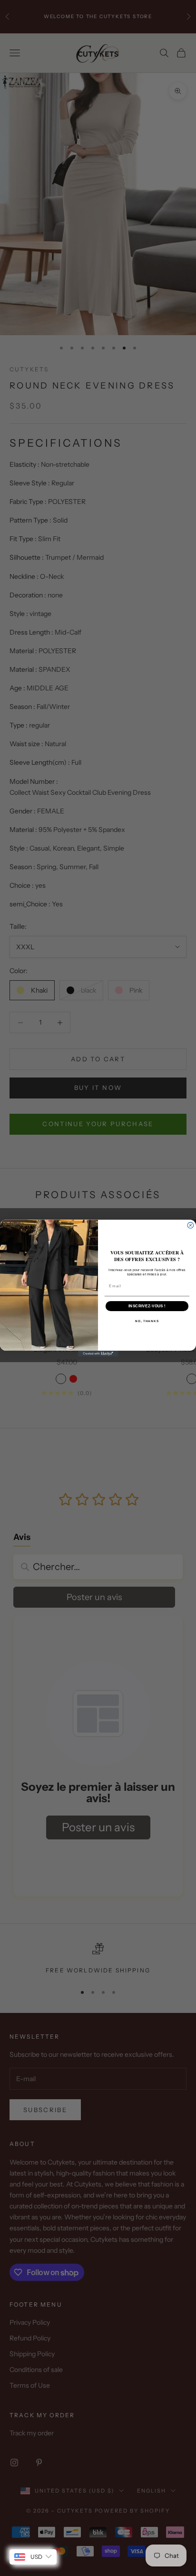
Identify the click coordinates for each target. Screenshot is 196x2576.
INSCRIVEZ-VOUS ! (147, 1306)
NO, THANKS (147, 1321)
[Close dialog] (191, 1225)
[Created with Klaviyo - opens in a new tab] (98, 1353)
